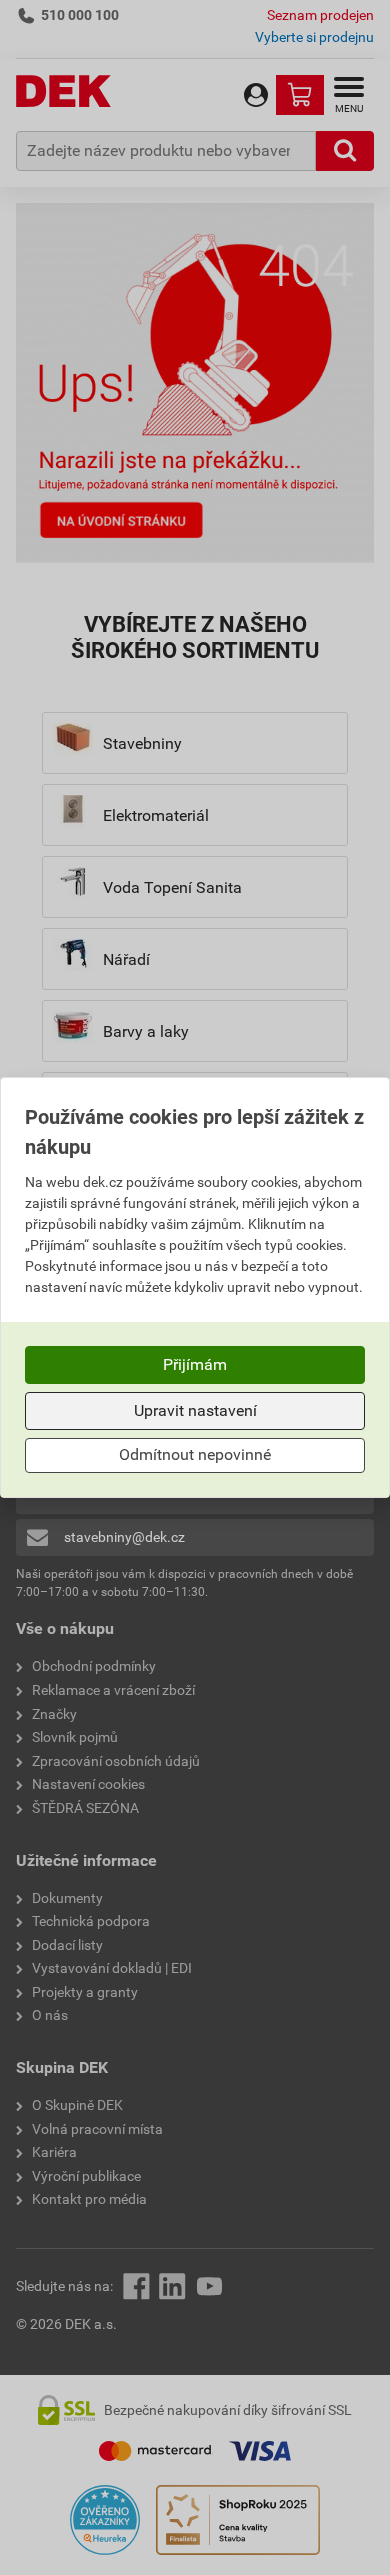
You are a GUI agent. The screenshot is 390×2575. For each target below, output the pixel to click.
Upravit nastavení (195, 1410)
